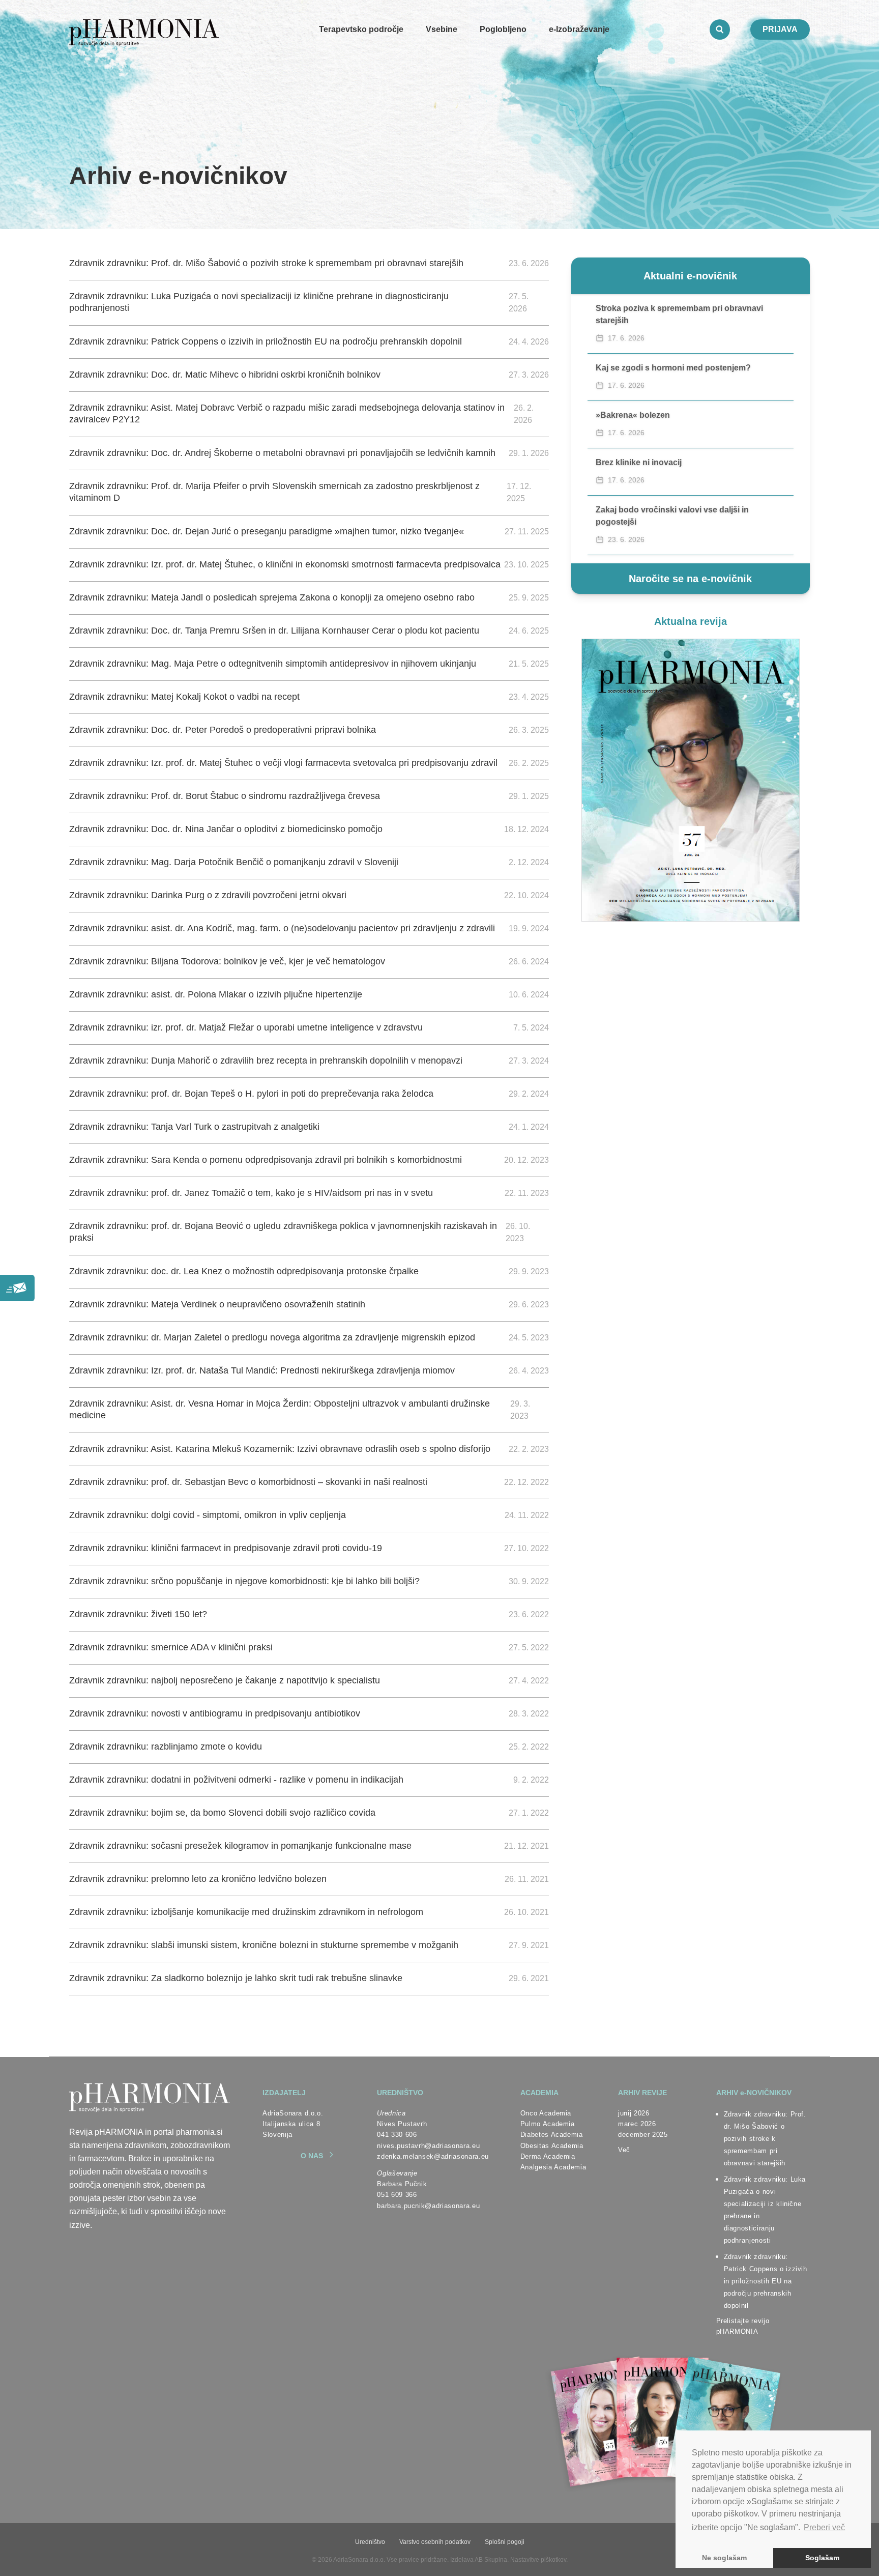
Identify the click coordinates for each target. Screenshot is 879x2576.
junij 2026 (634, 2113)
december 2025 (643, 2135)
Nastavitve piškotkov (538, 2560)
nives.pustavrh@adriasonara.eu (428, 2146)
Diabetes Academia (552, 2135)
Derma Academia (548, 2156)
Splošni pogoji (505, 2542)
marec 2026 (637, 2124)
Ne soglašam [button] (724, 2558)
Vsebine (442, 29)
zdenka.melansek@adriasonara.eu (433, 2156)
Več (624, 2150)
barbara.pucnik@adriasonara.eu (428, 2206)
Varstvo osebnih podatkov (435, 2542)
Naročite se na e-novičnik (690, 579)
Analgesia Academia (553, 2167)
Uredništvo (370, 2542)
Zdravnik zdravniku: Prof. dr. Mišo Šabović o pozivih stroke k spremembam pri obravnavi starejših (765, 2139)
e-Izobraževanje (579, 29)
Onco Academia (546, 2113)
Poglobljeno (503, 29)
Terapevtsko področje (361, 29)
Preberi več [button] (824, 2527)
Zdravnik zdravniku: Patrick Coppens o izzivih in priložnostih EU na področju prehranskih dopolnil (766, 2281)
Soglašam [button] (822, 2558)
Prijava (780, 29)
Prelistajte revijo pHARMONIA (743, 2326)
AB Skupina (491, 2560)
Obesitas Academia (552, 2146)
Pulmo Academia (548, 2124)
